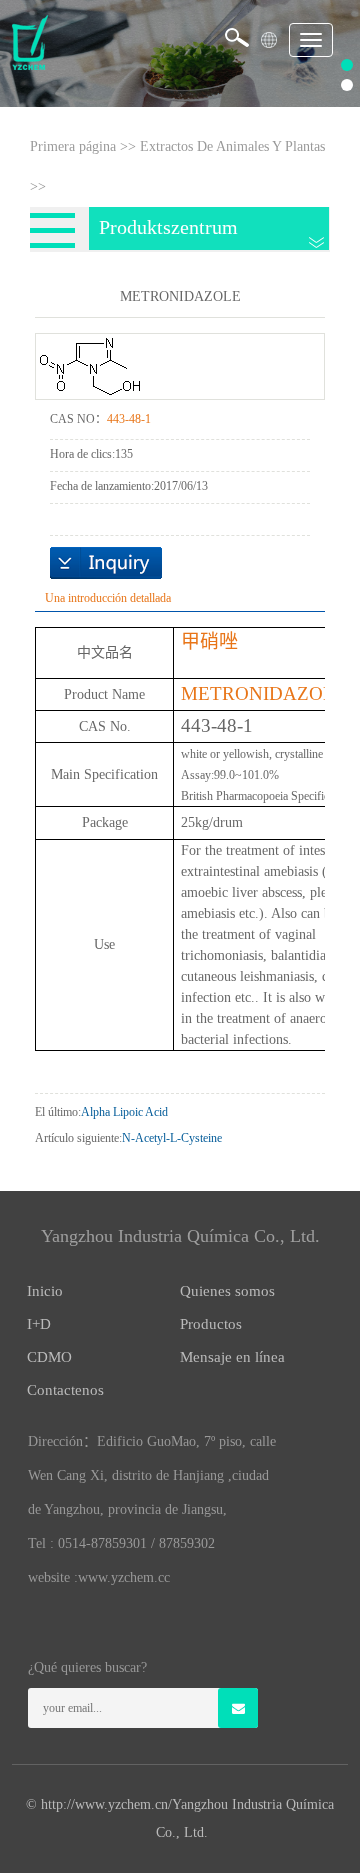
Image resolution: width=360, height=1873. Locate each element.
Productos (211, 1324)
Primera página (73, 146)
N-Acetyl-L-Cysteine (172, 1138)
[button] (269, 33)
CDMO (49, 1357)
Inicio (45, 1291)
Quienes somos (227, 1291)
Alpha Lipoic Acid (124, 1112)
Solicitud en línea (106, 563)
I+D (39, 1324)
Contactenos (65, 1390)
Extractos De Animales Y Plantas (232, 146)
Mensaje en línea (232, 1357)
